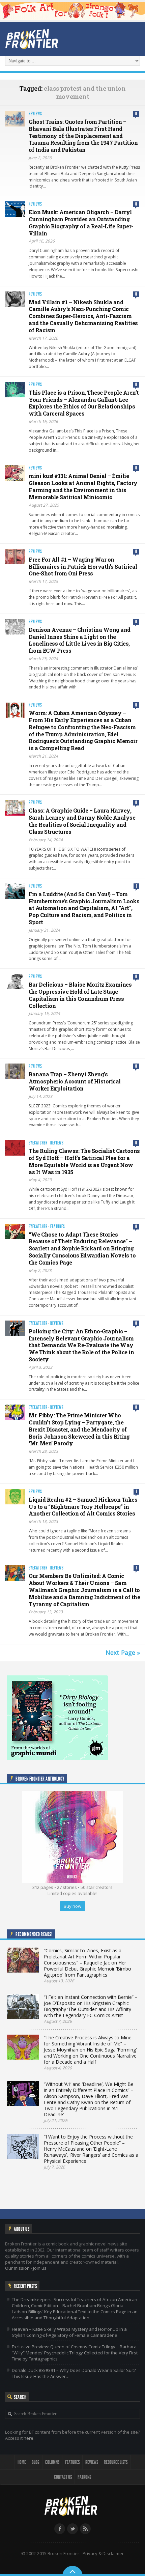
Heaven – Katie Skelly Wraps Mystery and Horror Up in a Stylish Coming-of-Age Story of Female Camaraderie (69, 2332)
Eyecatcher (38, 1143)
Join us (40, 2268)
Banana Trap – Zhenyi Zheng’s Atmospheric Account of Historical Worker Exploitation (75, 1081)
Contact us (63, 2477)
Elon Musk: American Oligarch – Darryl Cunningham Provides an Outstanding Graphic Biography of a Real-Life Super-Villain (81, 222)
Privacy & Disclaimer (103, 2553)
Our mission (17, 2268)
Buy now (72, 1906)
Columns (52, 2462)
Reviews (35, 114)
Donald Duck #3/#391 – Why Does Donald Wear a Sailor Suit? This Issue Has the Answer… (74, 2373)
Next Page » (123, 1652)
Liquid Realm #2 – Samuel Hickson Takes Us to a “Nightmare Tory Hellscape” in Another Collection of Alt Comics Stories (83, 1507)
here (28, 2438)
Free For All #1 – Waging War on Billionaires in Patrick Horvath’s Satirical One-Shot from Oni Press (83, 567)
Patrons (84, 2477)
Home (22, 2462)
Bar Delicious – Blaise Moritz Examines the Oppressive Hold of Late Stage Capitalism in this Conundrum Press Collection (80, 995)
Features (58, 1227)
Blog (36, 2462)
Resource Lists (116, 2462)
